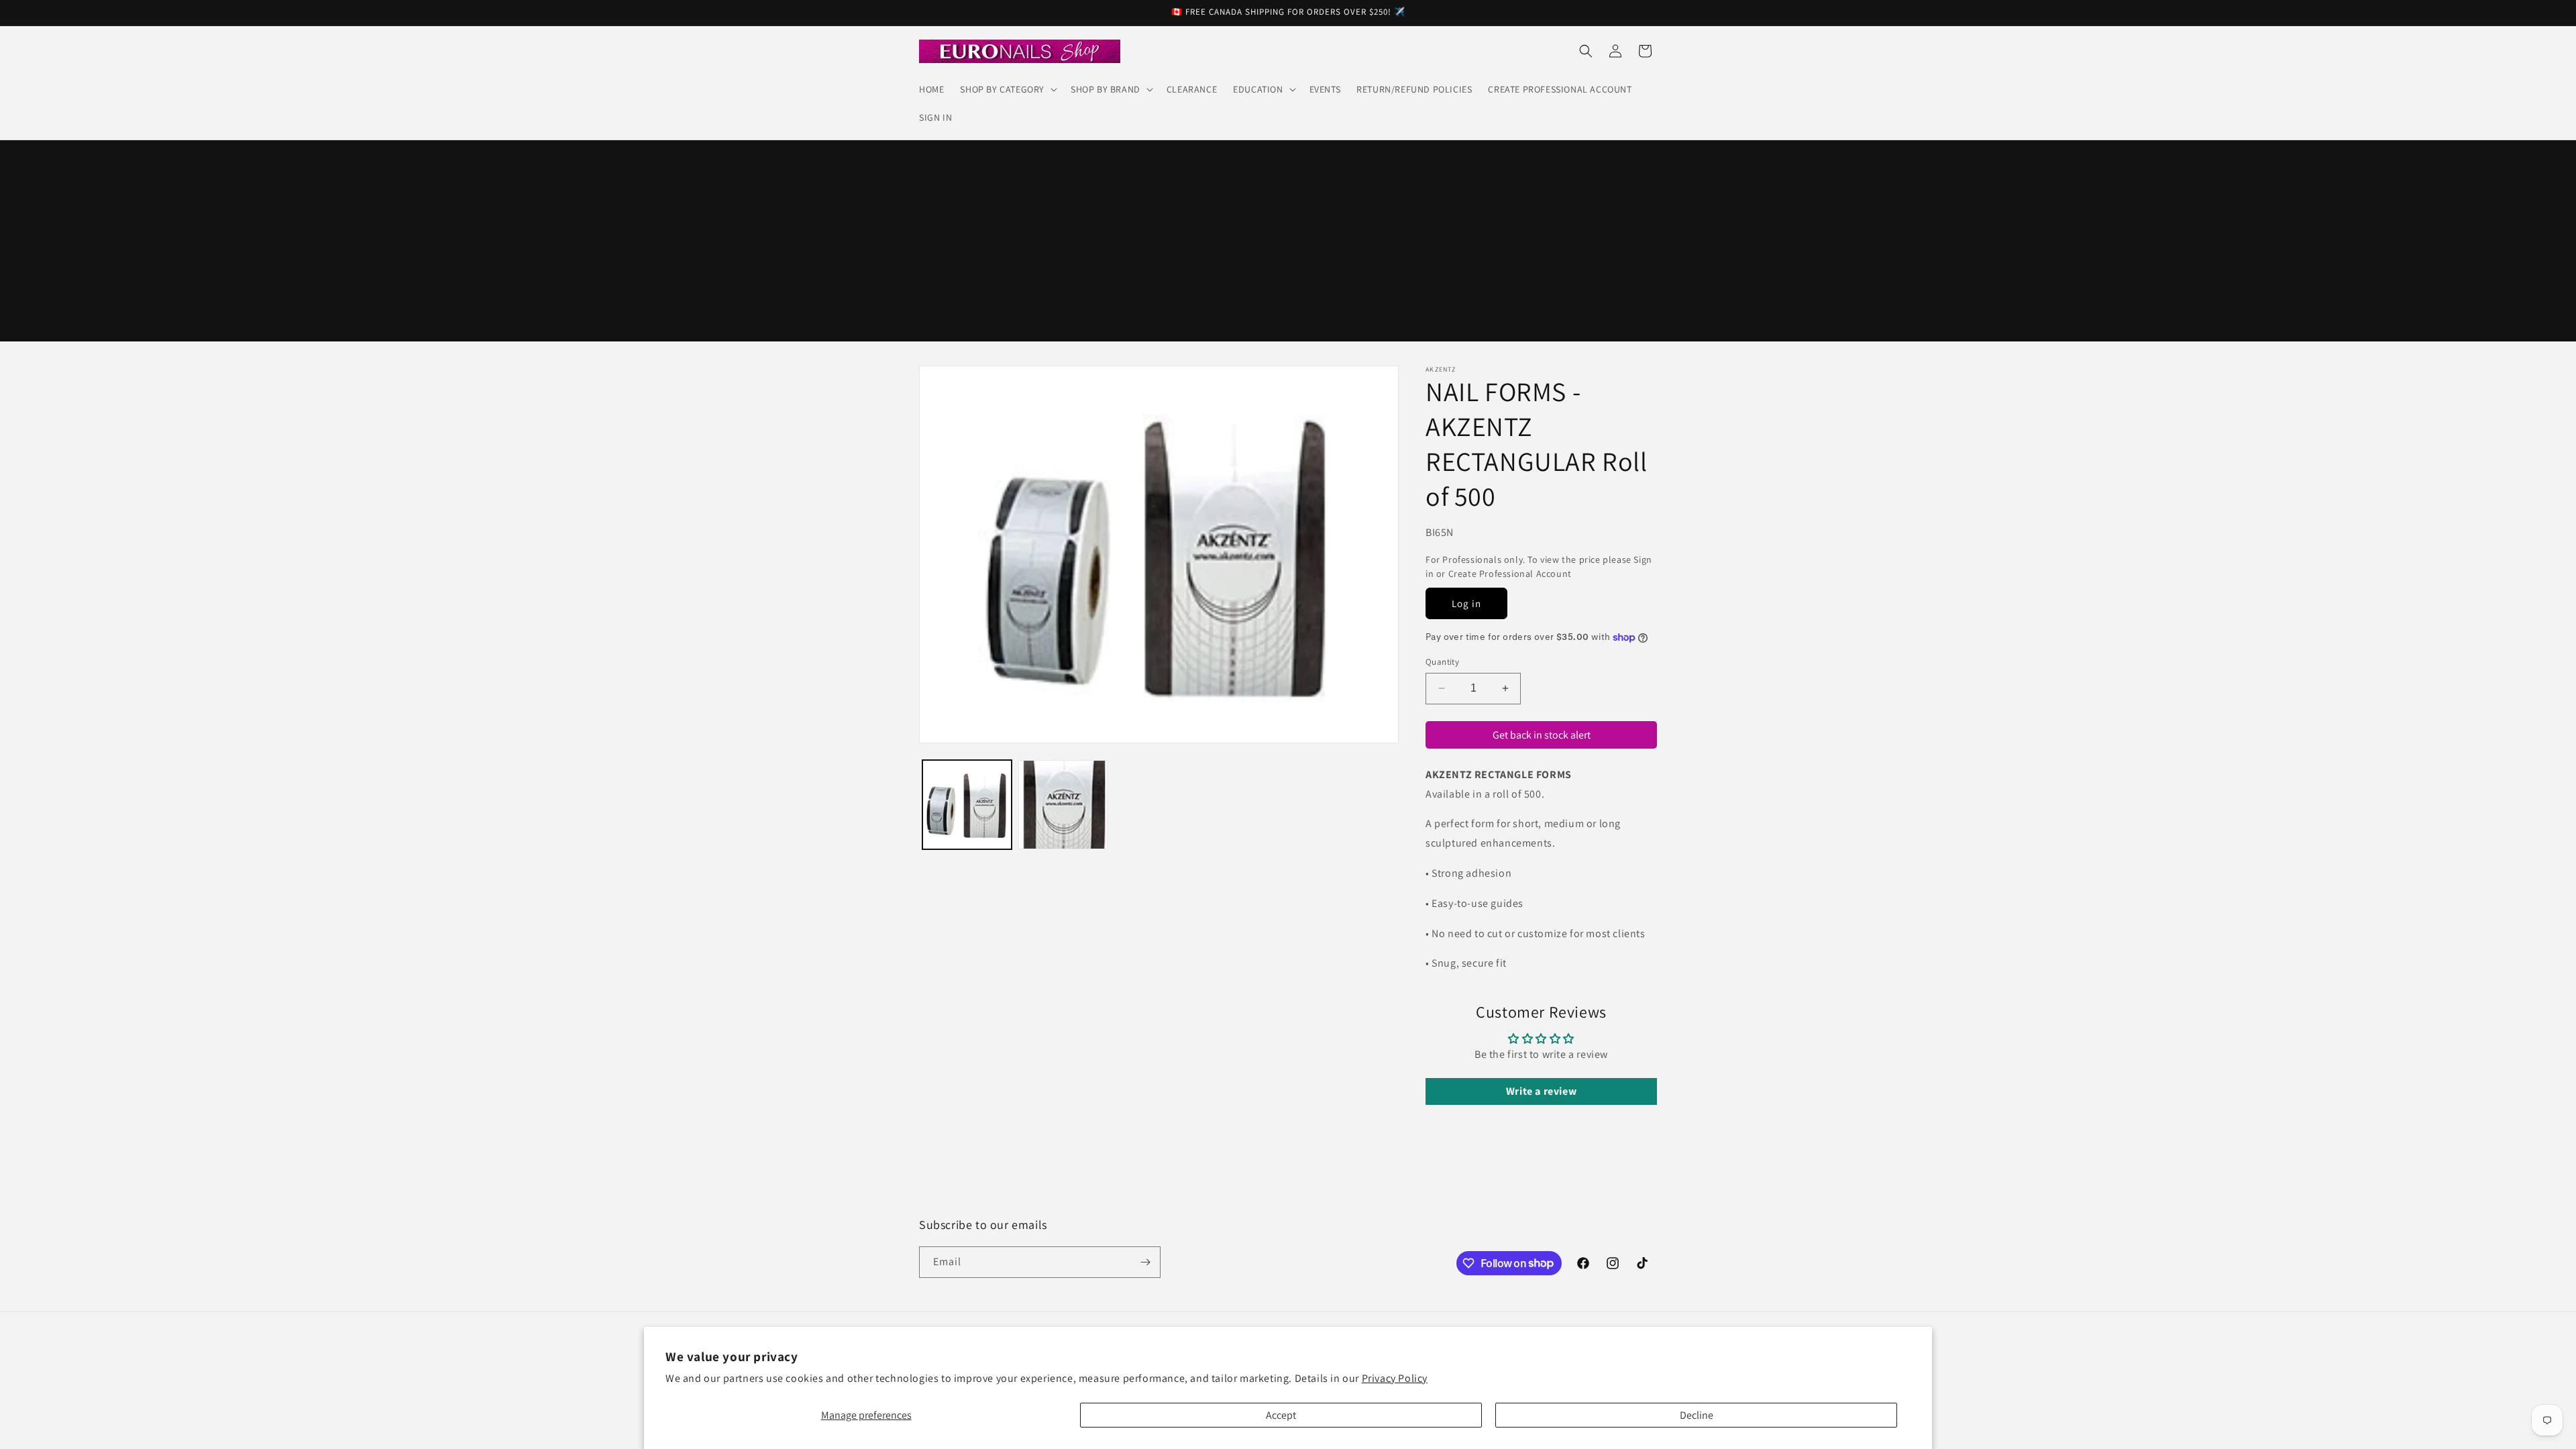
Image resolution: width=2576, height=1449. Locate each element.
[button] (1007, 89)
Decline (1697, 1415)
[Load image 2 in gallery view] (1063, 805)
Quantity (1442, 662)
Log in (1466, 603)
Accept (1281, 1415)
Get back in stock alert (1542, 734)
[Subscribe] (1145, 1262)
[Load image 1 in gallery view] (967, 805)
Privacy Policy (1395, 1378)
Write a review (1541, 1091)
